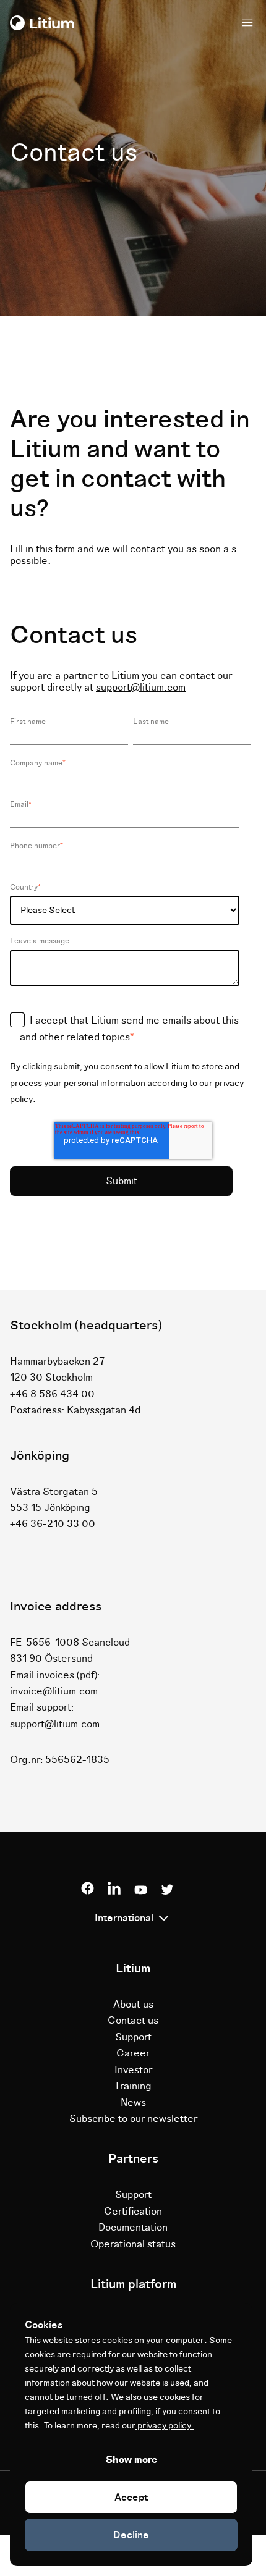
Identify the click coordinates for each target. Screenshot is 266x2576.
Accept (131, 2498)
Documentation (133, 2228)
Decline (131, 2535)
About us (133, 2005)
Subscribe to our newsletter (133, 2119)
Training (133, 2086)
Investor (133, 2070)
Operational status (133, 2244)
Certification (133, 2212)
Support (133, 2037)
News (133, 2103)
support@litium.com (141, 688)
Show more (131, 2460)
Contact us (133, 2021)
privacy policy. (165, 2426)
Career (133, 2053)
